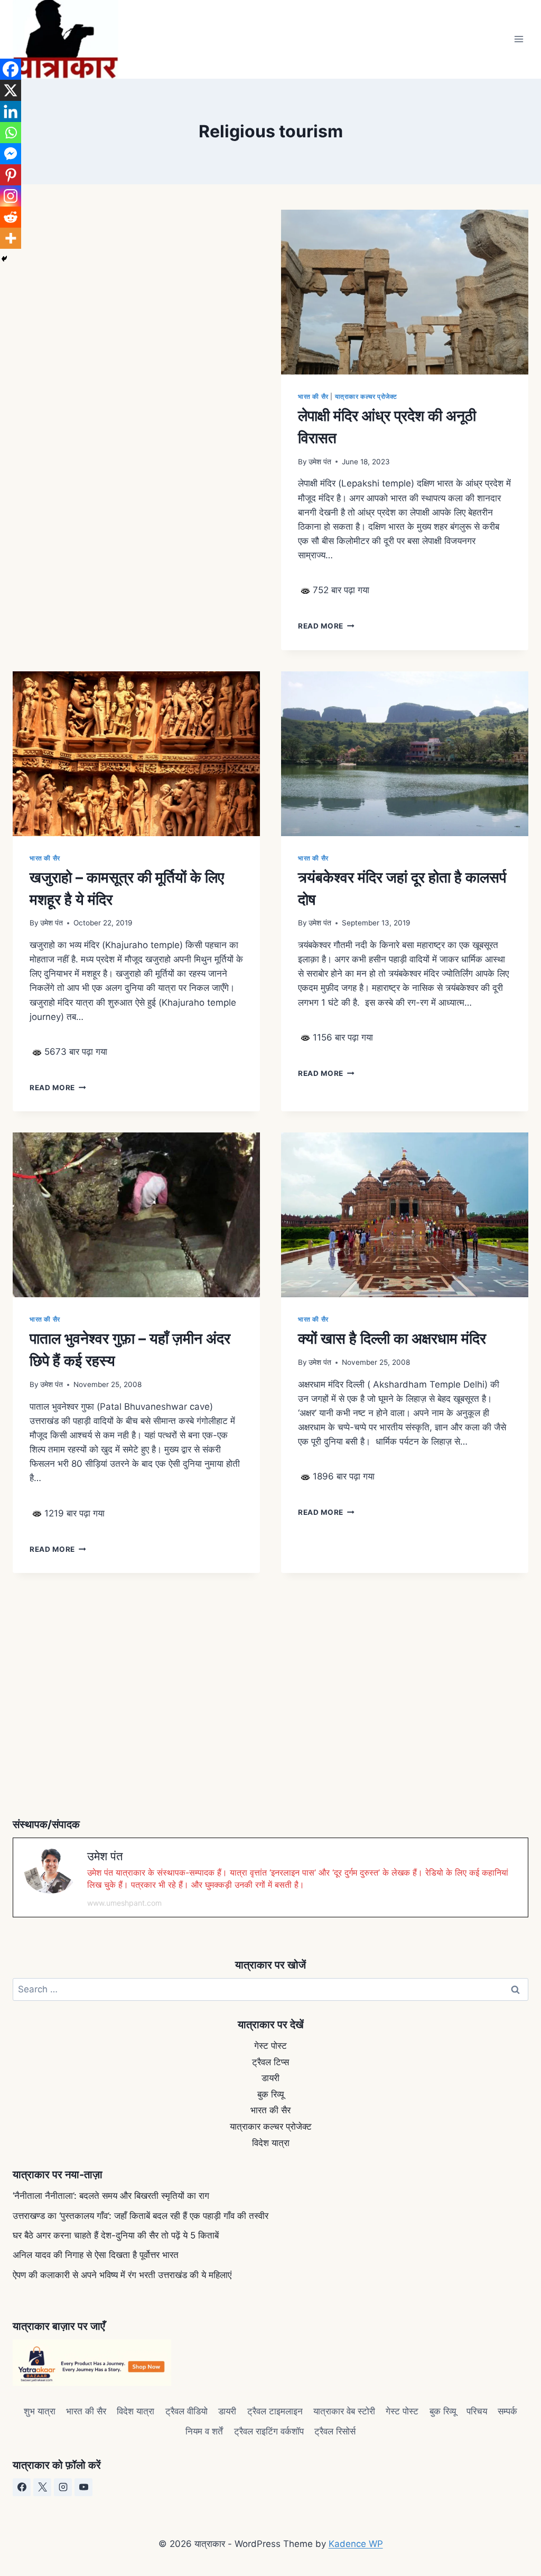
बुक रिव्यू (270, 2094)
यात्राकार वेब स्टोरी (344, 2411)
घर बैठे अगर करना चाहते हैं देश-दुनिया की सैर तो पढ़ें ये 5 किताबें (116, 2235)
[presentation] (405, 292)
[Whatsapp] (11, 133)
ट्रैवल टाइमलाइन (275, 2411)
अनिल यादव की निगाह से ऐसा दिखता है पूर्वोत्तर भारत (96, 2255)
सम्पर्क (507, 2411)
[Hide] (4, 259)
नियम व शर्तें (204, 2431)
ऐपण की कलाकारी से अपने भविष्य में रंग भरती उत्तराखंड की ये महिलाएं (122, 2275)
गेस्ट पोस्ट (270, 2046)
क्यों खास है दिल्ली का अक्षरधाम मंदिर (392, 1338)
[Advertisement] (136, 338)
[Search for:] (270, 1989)
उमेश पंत (320, 462)
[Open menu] (519, 39)
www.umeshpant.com (124, 1903)
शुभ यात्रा (40, 2411)
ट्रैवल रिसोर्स (335, 2431)
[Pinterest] (11, 175)
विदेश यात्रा (271, 2143)
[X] (11, 90)
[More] (11, 238)
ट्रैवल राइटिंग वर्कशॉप (269, 2431)
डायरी (270, 2078)
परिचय (477, 2411)
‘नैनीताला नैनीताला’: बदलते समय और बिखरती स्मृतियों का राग (111, 2196)
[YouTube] (83, 2487)
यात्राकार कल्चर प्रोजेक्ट (366, 396)
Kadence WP (356, 2544)
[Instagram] (11, 196)
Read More (326, 626)
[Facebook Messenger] (11, 154)
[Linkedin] (11, 111)
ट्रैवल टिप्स (270, 2062)
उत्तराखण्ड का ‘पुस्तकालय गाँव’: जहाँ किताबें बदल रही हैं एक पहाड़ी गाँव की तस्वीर (141, 2216)
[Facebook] (11, 69)
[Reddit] (11, 217)
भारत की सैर (313, 396)
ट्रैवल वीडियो (186, 2411)
